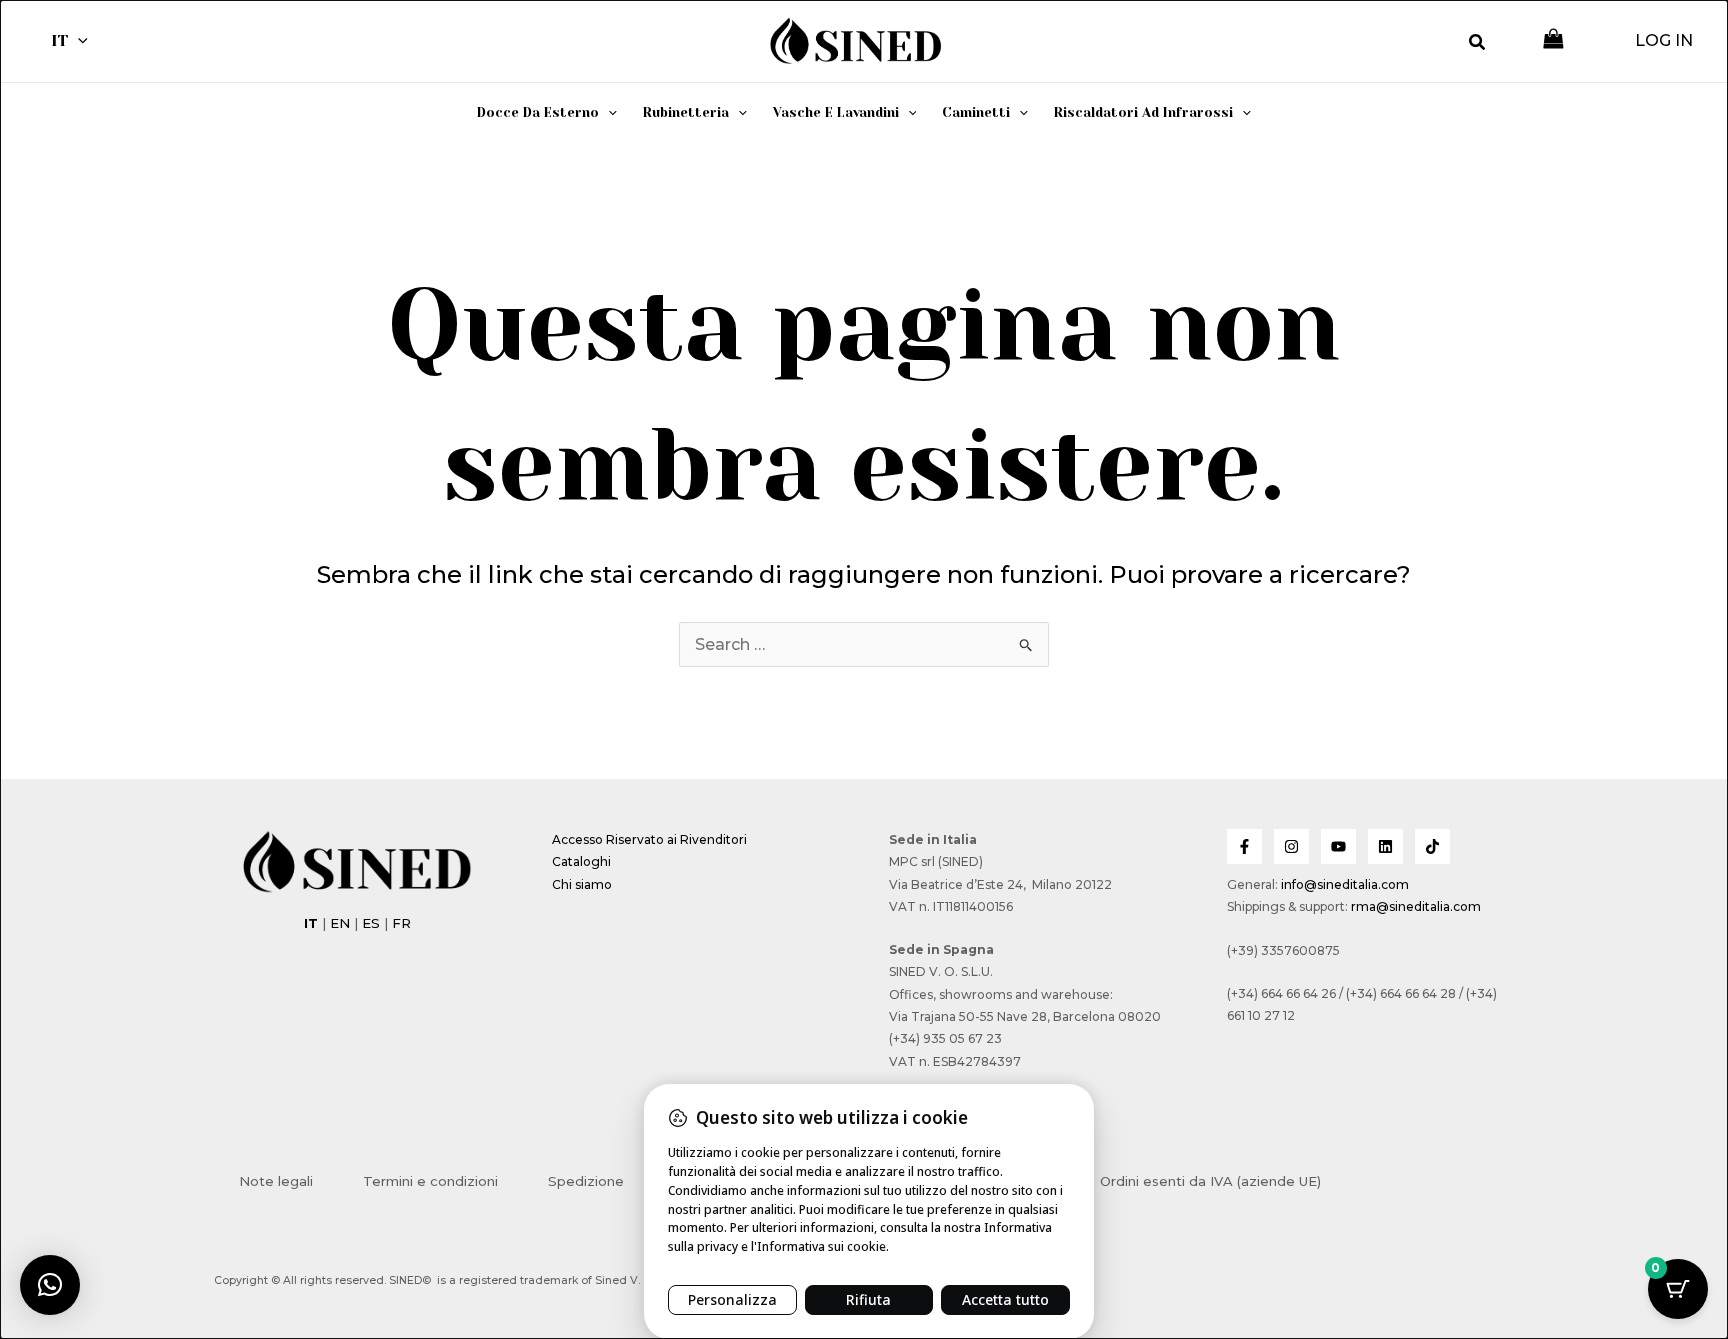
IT (59, 40)
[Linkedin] (1385, 846)
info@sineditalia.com (1345, 884)
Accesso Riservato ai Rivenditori (649, 839)
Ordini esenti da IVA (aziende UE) (1210, 1181)
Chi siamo (582, 884)
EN (340, 923)
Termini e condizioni (430, 1181)
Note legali (276, 1181)
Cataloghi (581, 861)
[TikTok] (1432, 846)
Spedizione (586, 1181)
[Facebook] (1244, 846)
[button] (78, 41)
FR (401, 923)
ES (371, 923)
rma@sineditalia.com (1416, 906)
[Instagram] (1291, 846)
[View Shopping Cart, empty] (1553, 40)
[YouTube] (1338, 846)
